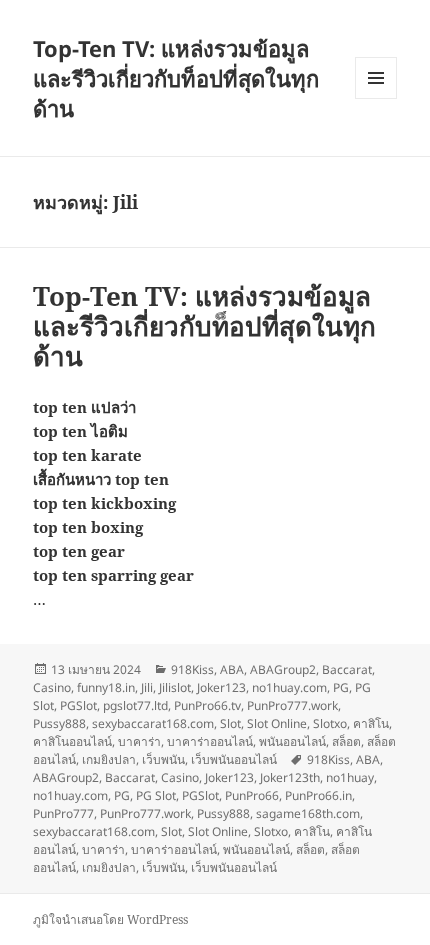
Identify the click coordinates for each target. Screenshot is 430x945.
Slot (230, 723)
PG (341, 687)
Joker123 (221, 687)
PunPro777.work (292, 705)
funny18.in (106, 687)
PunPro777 (63, 813)
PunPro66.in (318, 795)
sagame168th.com (308, 813)
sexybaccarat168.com (153, 723)
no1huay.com (289, 687)
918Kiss (192, 669)
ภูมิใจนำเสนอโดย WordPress (110, 919)
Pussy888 (59, 723)
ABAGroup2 (283, 669)
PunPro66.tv (207, 705)
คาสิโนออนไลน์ (72, 741)
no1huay (350, 777)
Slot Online (277, 723)
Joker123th (290, 777)
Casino (52, 687)
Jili (147, 687)
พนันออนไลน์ (292, 741)
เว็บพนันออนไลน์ (234, 759)
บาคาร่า (139, 741)
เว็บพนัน (163, 759)
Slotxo (330, 723)
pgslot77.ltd (135, 705)
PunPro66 (252, 795)
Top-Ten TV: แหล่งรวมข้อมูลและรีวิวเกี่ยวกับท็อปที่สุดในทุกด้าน (176, 78)
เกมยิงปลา (109, 759)
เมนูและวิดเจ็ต (376, 78)
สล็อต (346, 741)
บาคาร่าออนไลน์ (210, 741)
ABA (232, 669)
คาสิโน (371, 723)
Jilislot (175, 687)
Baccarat (347, 669)
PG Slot (156, 795)
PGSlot (78, 705)
